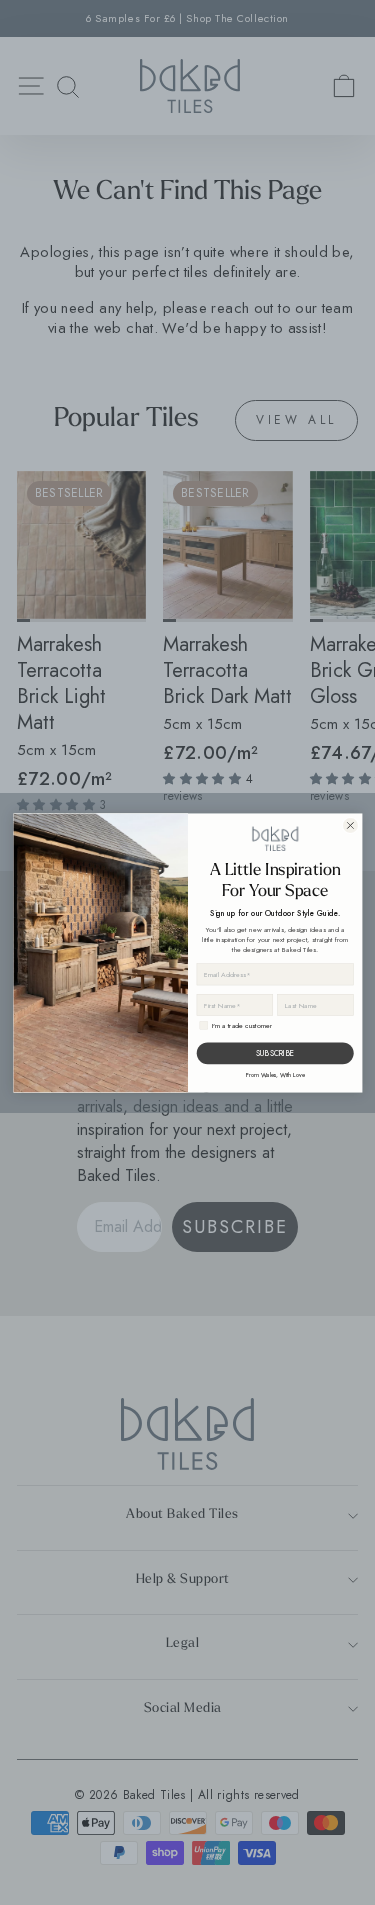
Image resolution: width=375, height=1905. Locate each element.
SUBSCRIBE (275, 1052)
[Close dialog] (349, 824)
